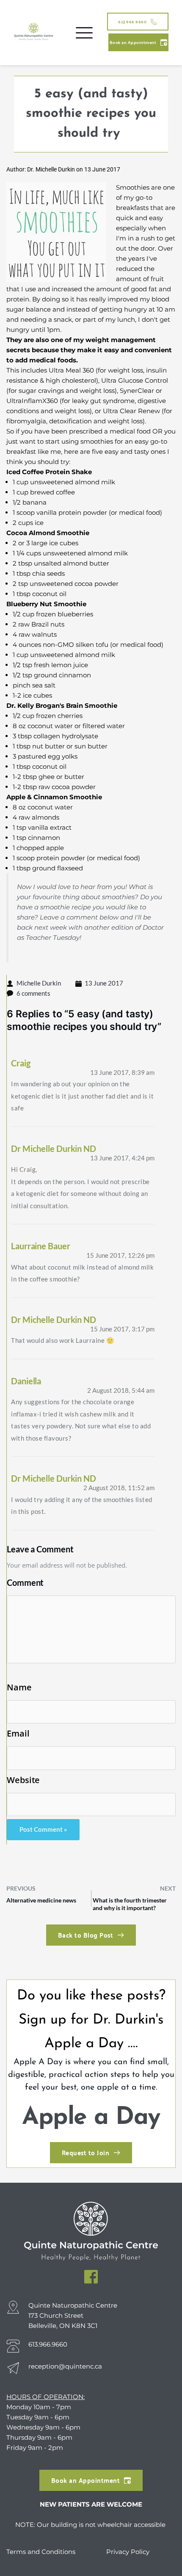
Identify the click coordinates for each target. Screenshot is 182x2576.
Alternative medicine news (41, 1900)
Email (18, 1734)
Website (23, 1780)
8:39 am (122, 1072)
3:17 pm (122, 1329)
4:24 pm (122, 1158)
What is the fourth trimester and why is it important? (130, 1904)
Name (19, 1687)
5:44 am (121, 1390)
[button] (84, 33)
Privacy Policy (128, 2552)
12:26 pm (120, 1255)
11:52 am (119, 1488)
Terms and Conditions (42, 2552)
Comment (25, 1582)
